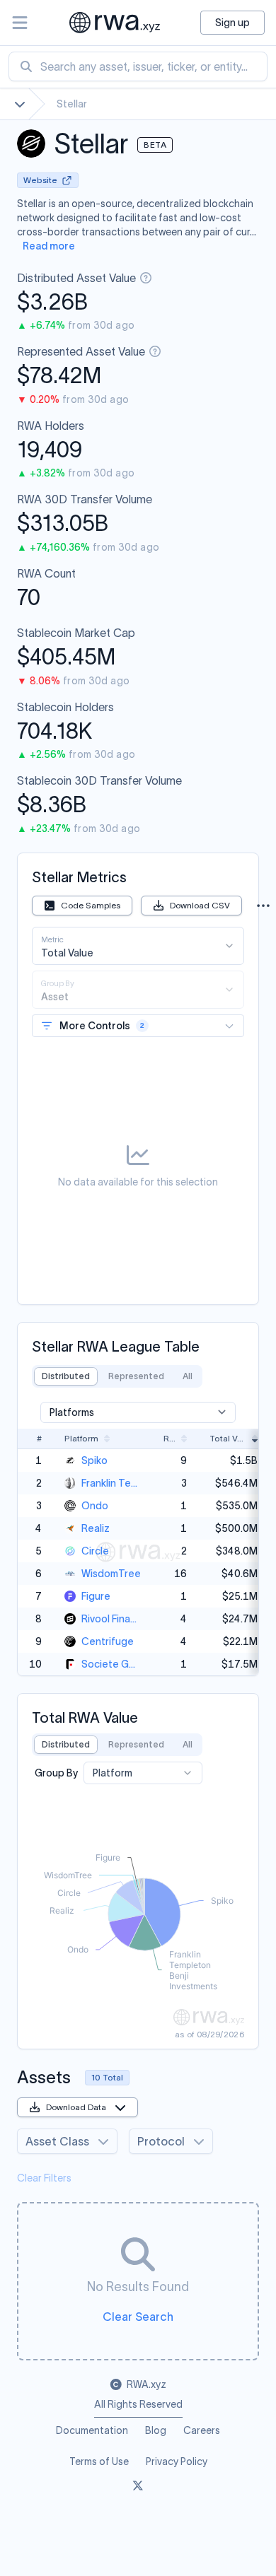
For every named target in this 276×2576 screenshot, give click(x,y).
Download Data (76, 2107)
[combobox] (138, 66)
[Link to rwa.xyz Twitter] (138, 2487)
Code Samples (91, 905)
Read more (49, 246)
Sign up (232, 23)
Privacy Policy (177, 2461)
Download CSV (200, 905)
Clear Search (138, 2317)
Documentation (92, 2430)
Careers (202, 2430)
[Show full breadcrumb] (20, 104)
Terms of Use (99, 2461)
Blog (156, 2430)
